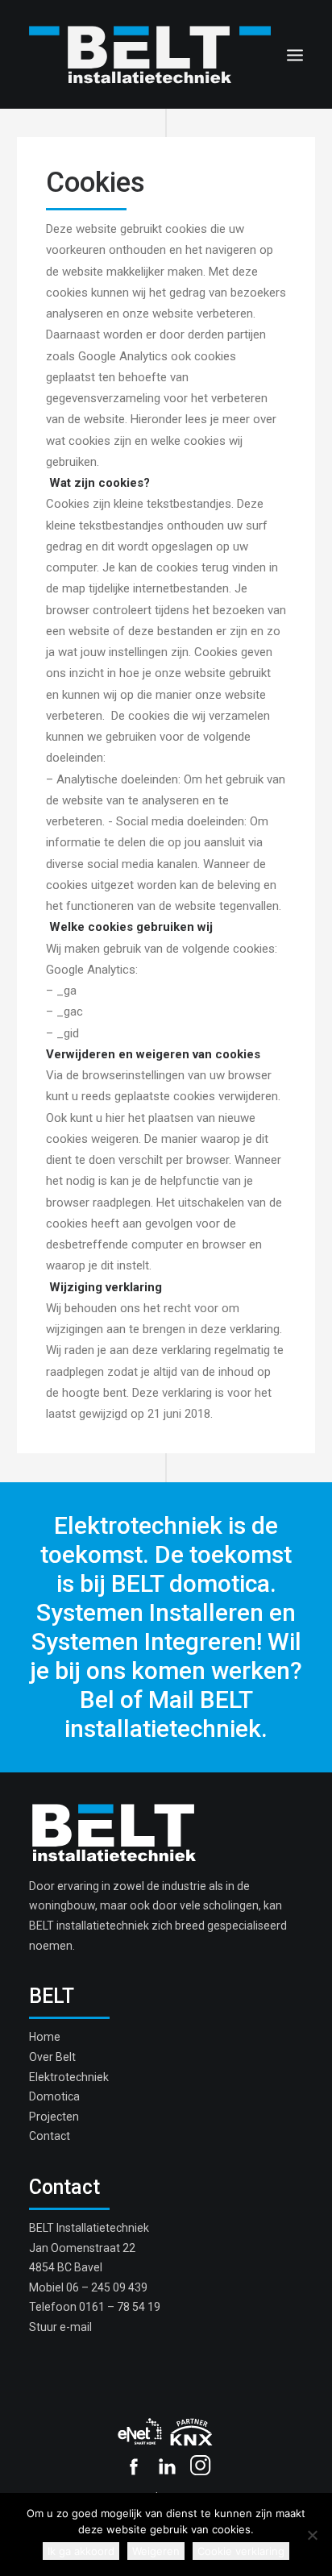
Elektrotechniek (69, 2077)
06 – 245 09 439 (107, 2287)
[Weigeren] (312, 2535)
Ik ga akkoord (81, 2551)
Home (45, 2037)
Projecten (54, 2117)
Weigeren (156, 2551)
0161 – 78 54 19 (120, 2307)
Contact (50, 2136)
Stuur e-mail (60, 2327)
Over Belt (52, 2057)
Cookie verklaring (241, 2551)
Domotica (54, 2096)
